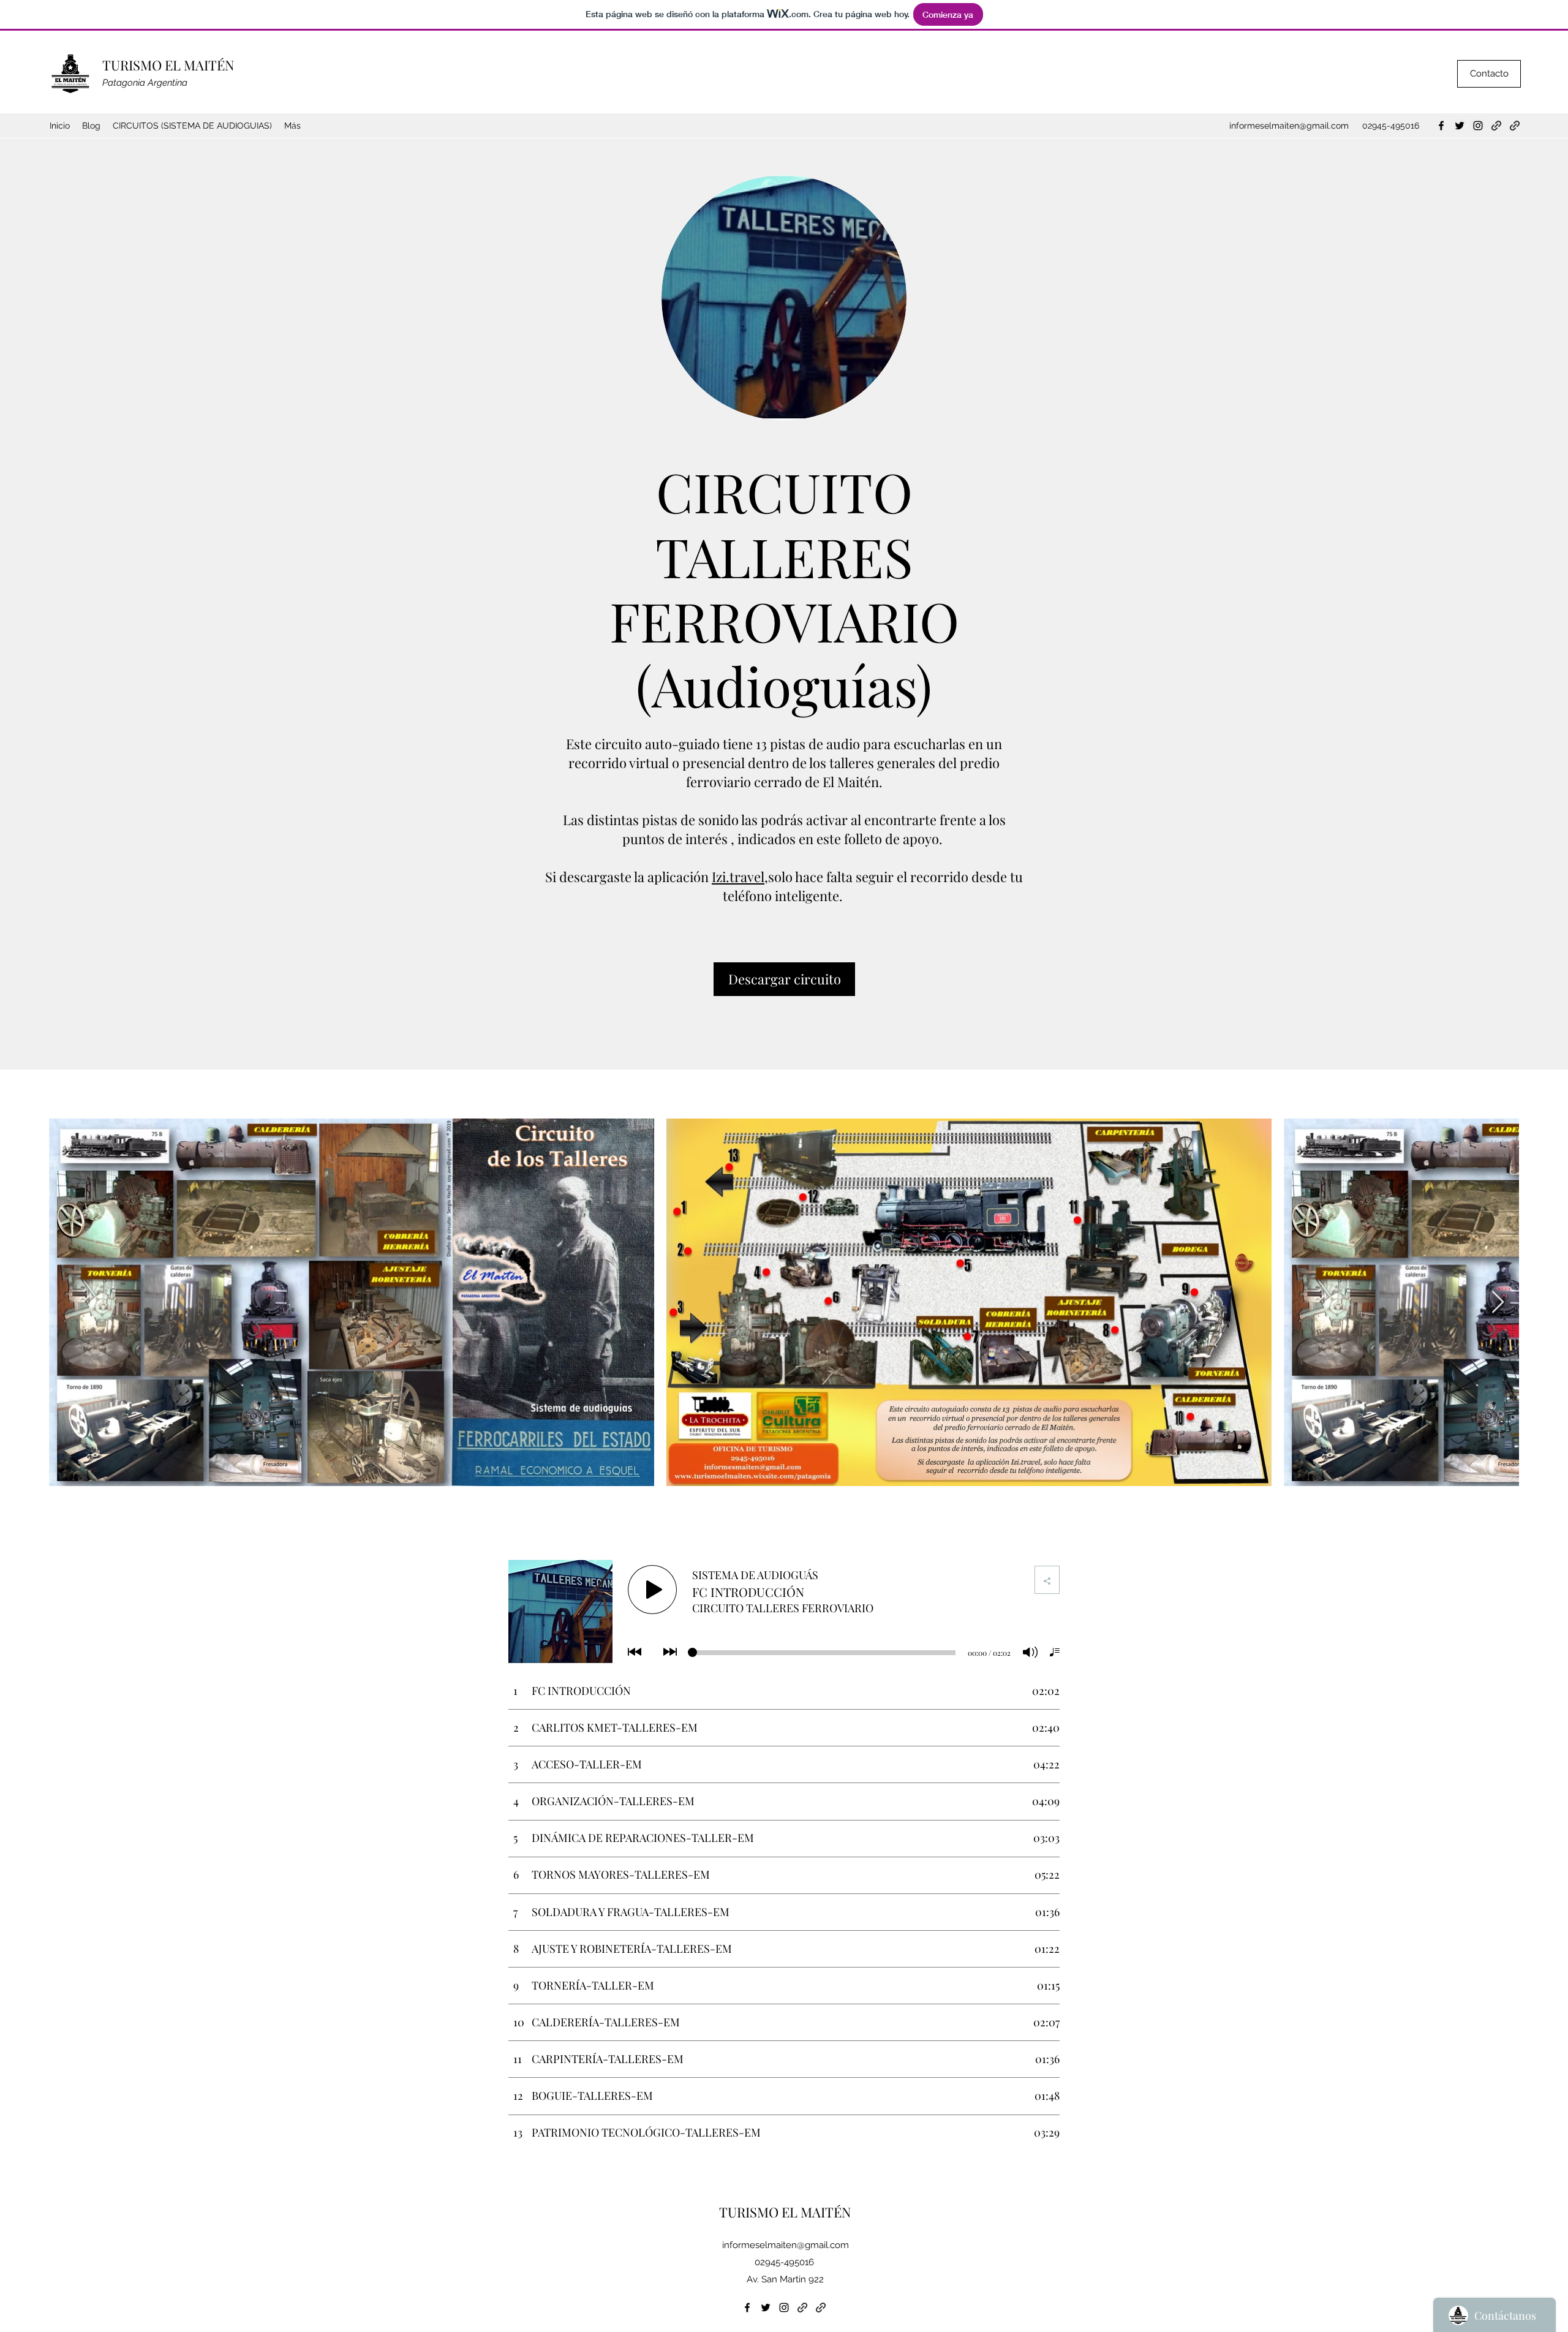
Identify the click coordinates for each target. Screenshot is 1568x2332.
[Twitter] (1460, 126)
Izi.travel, (740, 877)
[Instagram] (1478, 126)
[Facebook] (1441, 126)
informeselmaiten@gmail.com (1289, 126)
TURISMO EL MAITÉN (168, 65)
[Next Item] (1498, 1303)
